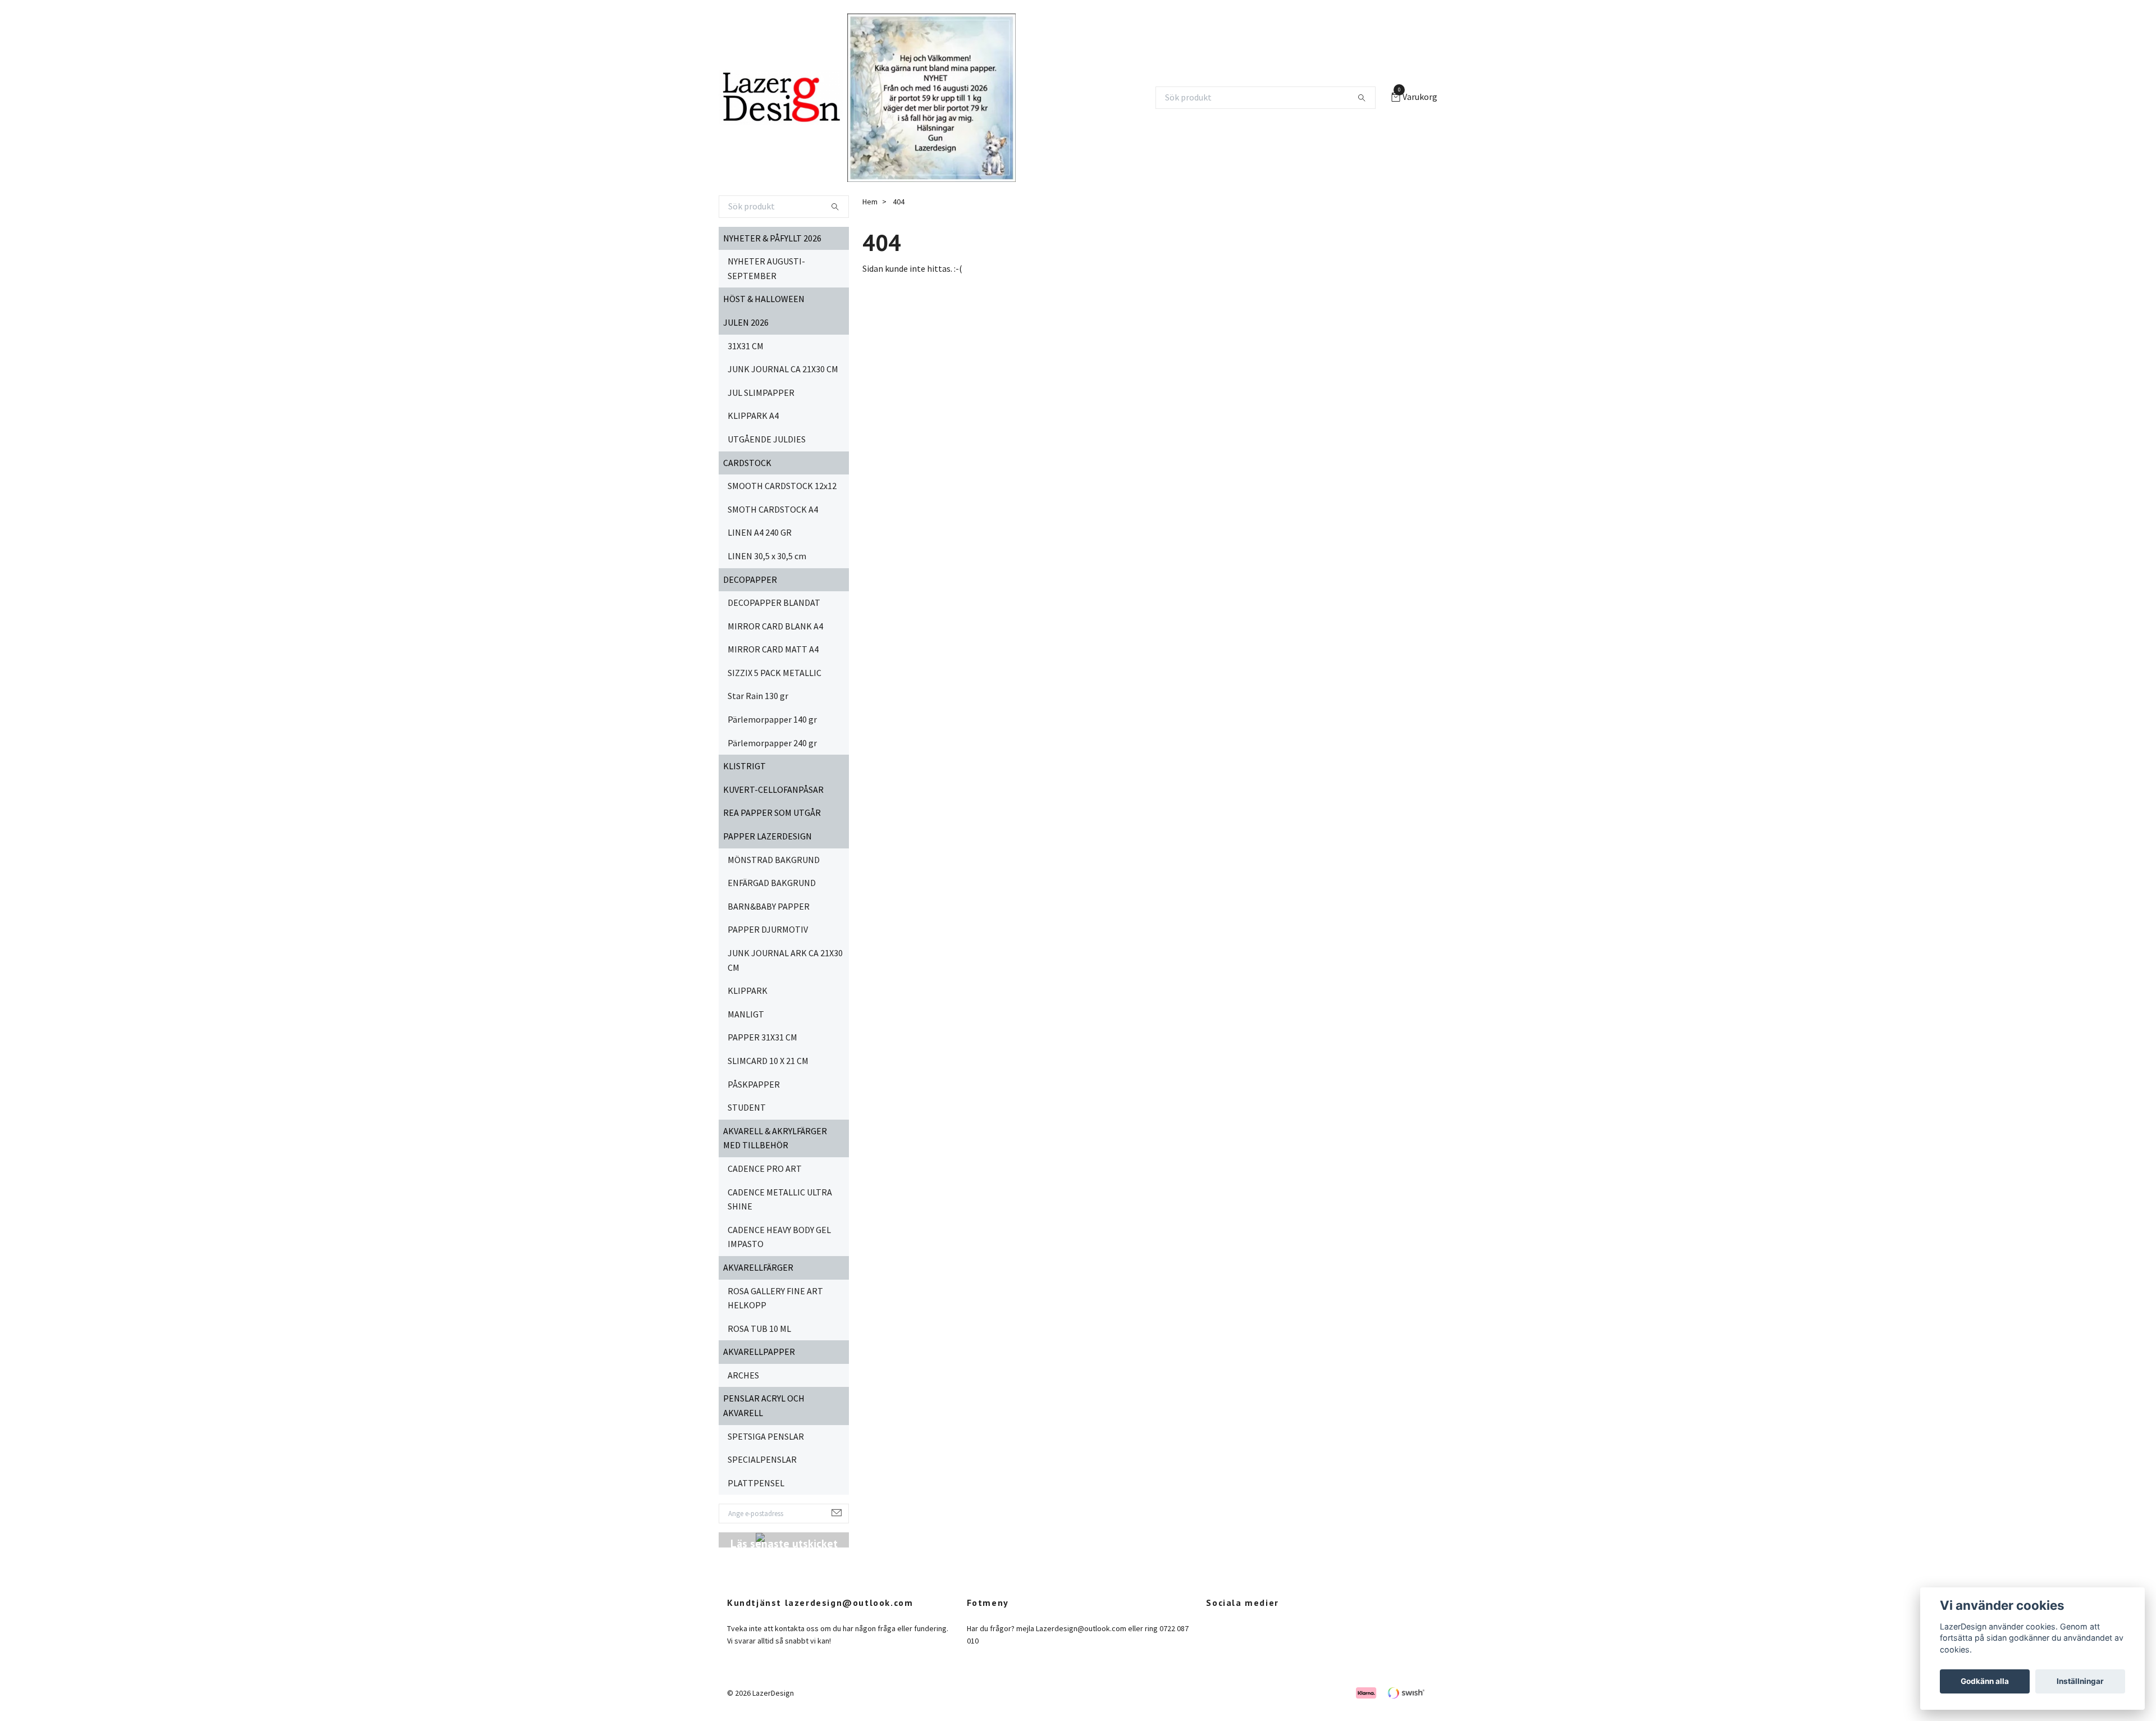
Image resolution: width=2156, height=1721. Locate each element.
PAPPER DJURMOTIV (768, 929)
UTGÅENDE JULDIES (767, 439)
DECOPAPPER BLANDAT (774, 602)
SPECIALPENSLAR (762, 1459)
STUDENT (747, 1107)
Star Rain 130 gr (758, 696)
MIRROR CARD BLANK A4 (775, 626)
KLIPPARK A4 (753, 416)
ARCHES (743, 1375)
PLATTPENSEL (756, 1483)
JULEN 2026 (746, 322)
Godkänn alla (1985, 1681)
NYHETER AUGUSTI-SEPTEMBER (766, 268)
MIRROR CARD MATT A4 (773, 649)
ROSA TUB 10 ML (759, 1329)
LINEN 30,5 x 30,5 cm (767, 556)
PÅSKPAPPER (754, 1084)
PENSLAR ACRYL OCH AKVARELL (764, 1405)
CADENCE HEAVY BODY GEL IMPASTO (779, 1237)
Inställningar (2080, 1681)
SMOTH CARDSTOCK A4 (773, 509)
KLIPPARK (748, 990)
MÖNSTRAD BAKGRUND (774, 860)
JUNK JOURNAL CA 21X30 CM (783, 369)
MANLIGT (746, 1014)
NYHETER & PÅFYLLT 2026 (772, 238)
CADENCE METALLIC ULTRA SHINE (780, 1199)
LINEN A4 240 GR (760, 532)
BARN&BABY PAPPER (769, 906)
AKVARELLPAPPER (759, 1352)
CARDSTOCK (747, 463)
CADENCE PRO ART (765, 1168)
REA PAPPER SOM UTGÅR (772, 812)
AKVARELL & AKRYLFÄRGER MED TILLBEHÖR (775, 1138)
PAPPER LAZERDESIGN (768, 836)
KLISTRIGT (744, 766)
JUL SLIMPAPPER (761, 392)
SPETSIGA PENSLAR (766, 1436)
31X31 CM (746, 346)
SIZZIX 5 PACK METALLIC (775, 673)
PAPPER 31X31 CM (762, 1037)
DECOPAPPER (750, 579)
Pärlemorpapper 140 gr (772, 719)
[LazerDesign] (781, 98)
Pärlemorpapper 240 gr (772, 743)
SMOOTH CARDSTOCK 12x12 (782, 486)
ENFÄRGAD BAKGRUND (772, 883)
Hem (870, 202)
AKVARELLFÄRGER (758, 1267)
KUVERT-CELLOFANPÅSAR (773, 789)
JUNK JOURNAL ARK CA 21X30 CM (785, 960)
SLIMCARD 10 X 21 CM (768, 1061)
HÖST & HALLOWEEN (764, 299)
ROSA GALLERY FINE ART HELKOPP (775, 1298)
